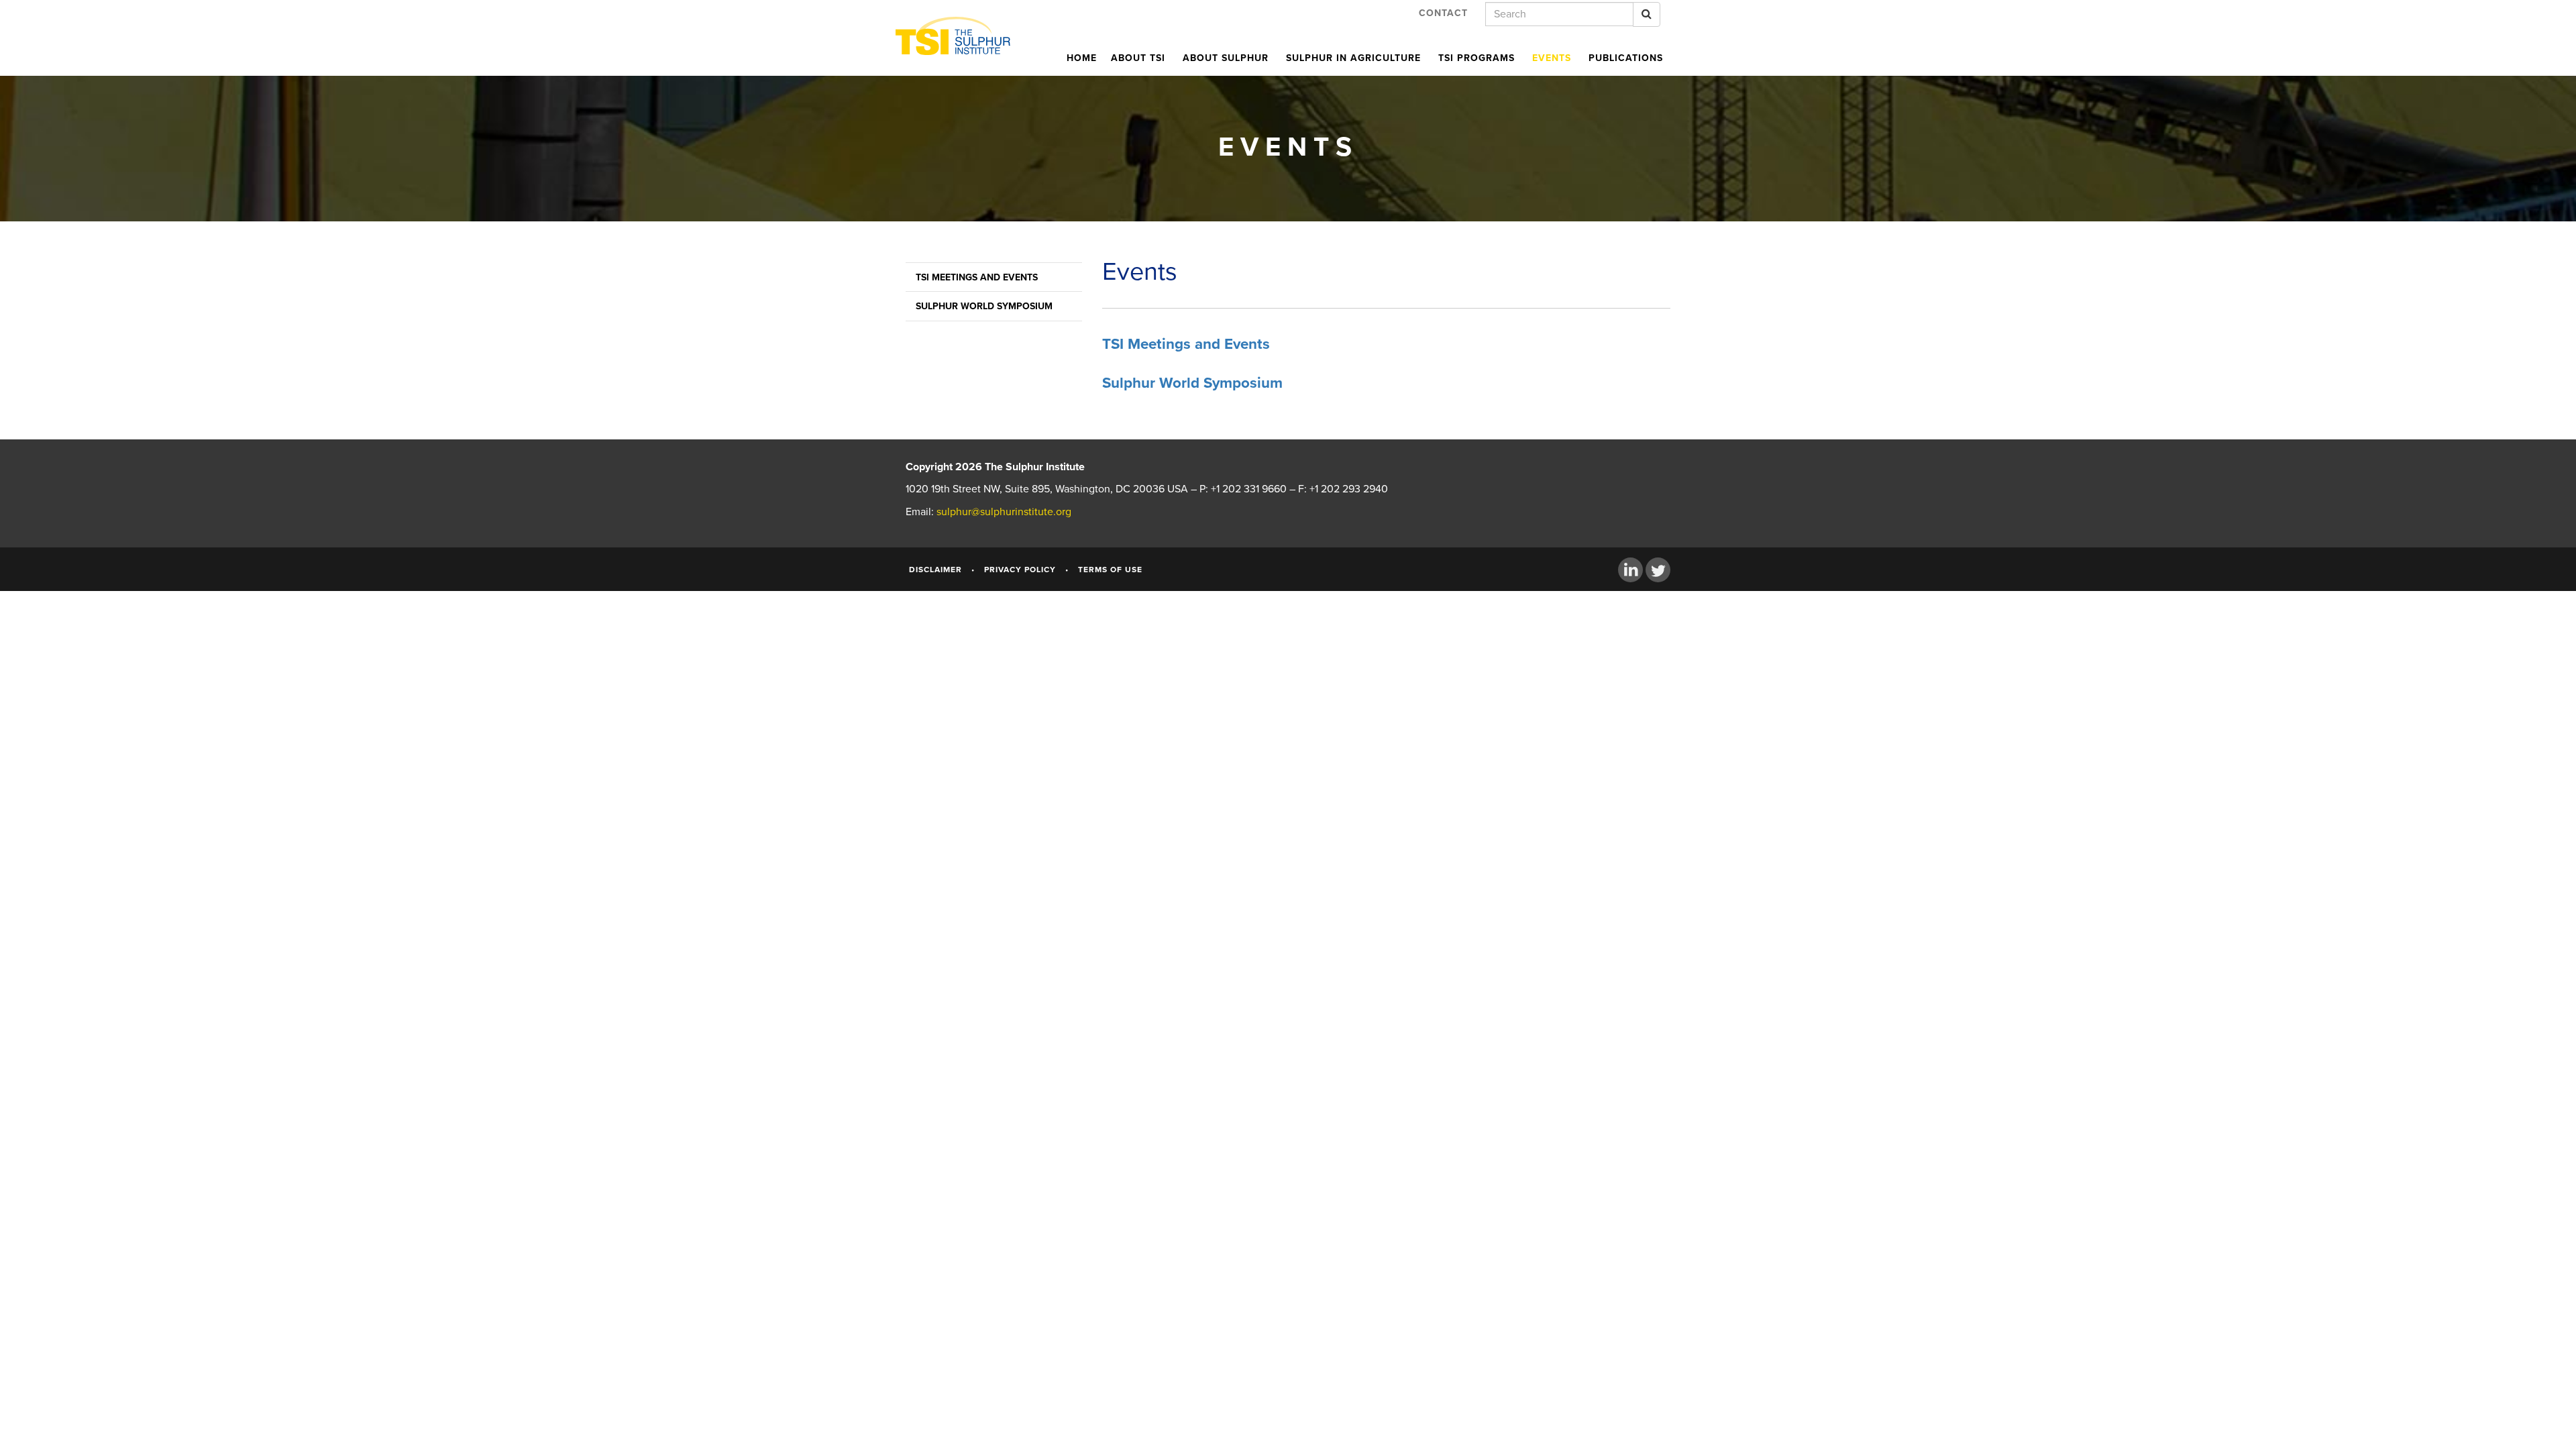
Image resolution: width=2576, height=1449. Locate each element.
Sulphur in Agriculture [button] (1353, 58)
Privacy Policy (1020, 570)
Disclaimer (935, 570)
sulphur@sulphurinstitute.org (1004, 512)
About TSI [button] (1138, 58)
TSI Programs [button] (1477, 58)
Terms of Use (1110, 570)
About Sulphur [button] (1226, 58)
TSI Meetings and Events (977, 277)
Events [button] (1552, 58)
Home (1082, 58)
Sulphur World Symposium (984, 306)
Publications (1626, 58)
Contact (1443, 13)
